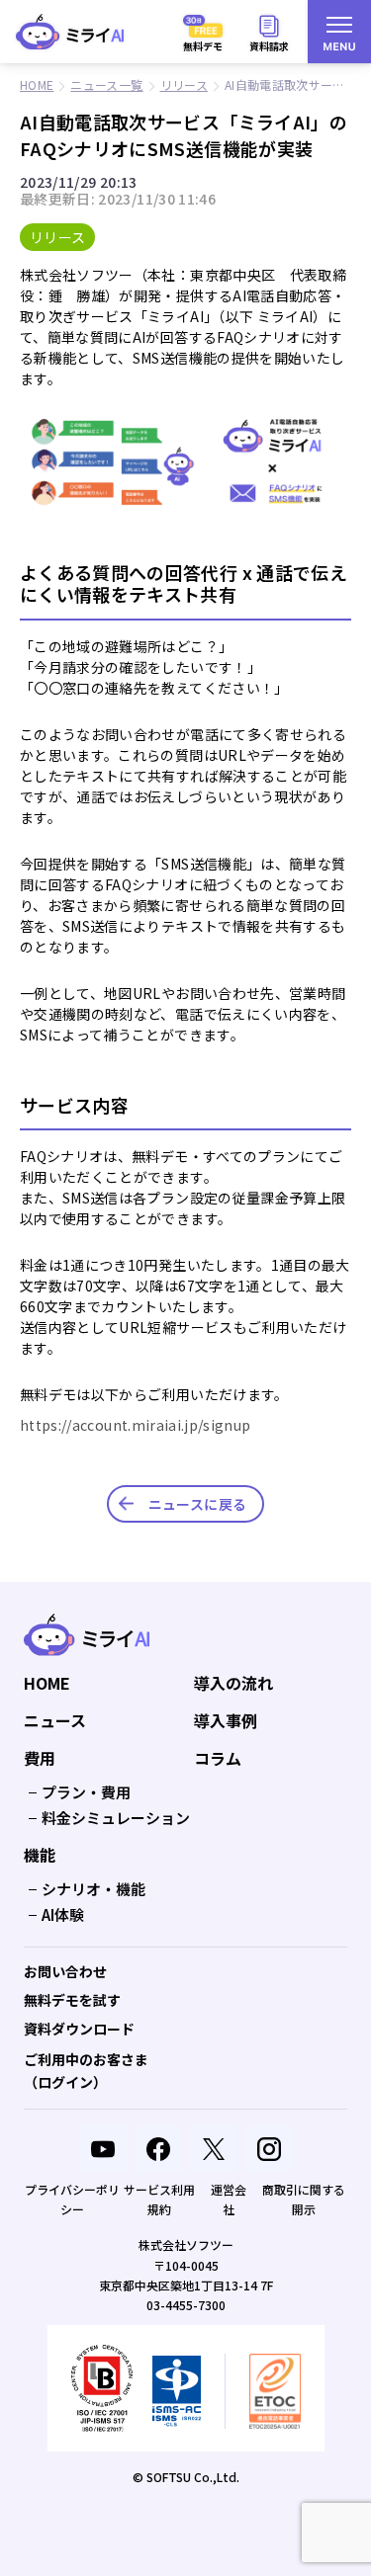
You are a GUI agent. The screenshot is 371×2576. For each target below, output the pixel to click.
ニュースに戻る (197, 1504)
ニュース (55, 1721)
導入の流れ (233, 1684)
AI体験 (63, 1914)
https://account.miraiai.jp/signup (136, 1425)
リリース (57, 237)
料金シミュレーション (116, 1818)
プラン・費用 (86, 1792)
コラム (218, 1759)
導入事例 (226, 1721)
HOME (47, 1684)
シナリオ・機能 (93, 1889)
